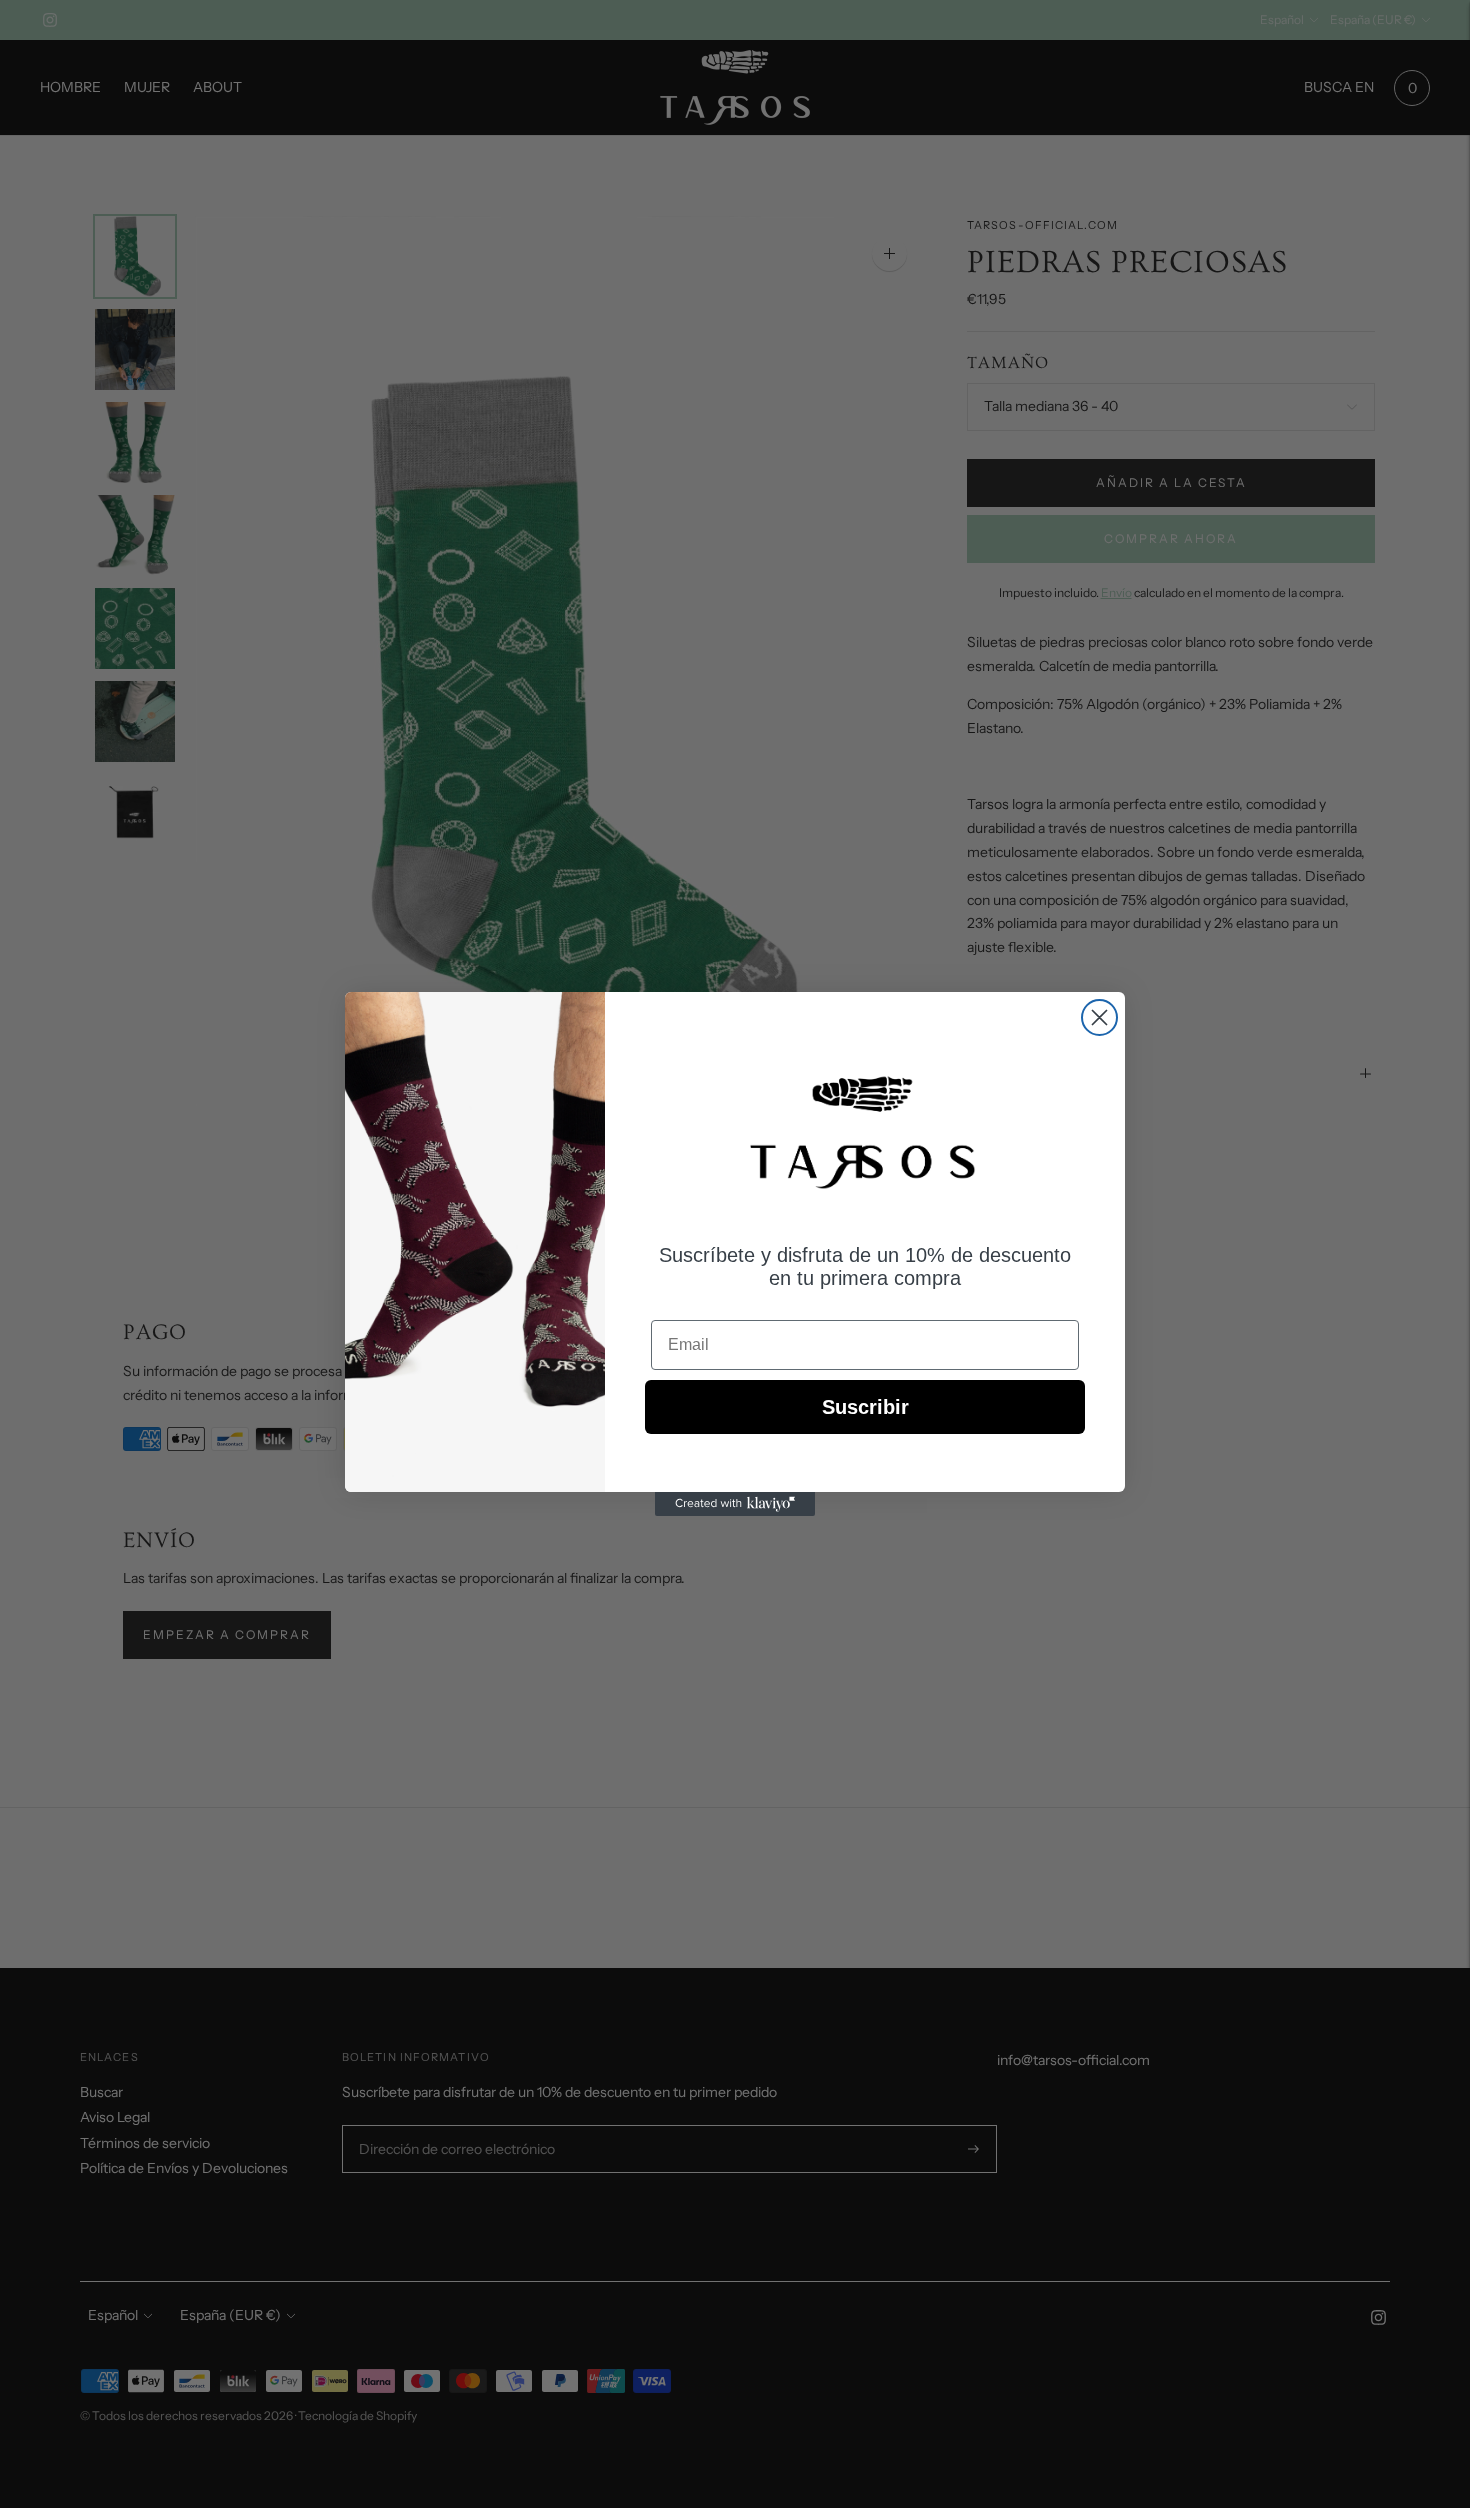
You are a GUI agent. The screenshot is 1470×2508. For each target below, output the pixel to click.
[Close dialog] (1099, 1017)
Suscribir (865, 1407)
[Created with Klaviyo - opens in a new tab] (735, 1504)
